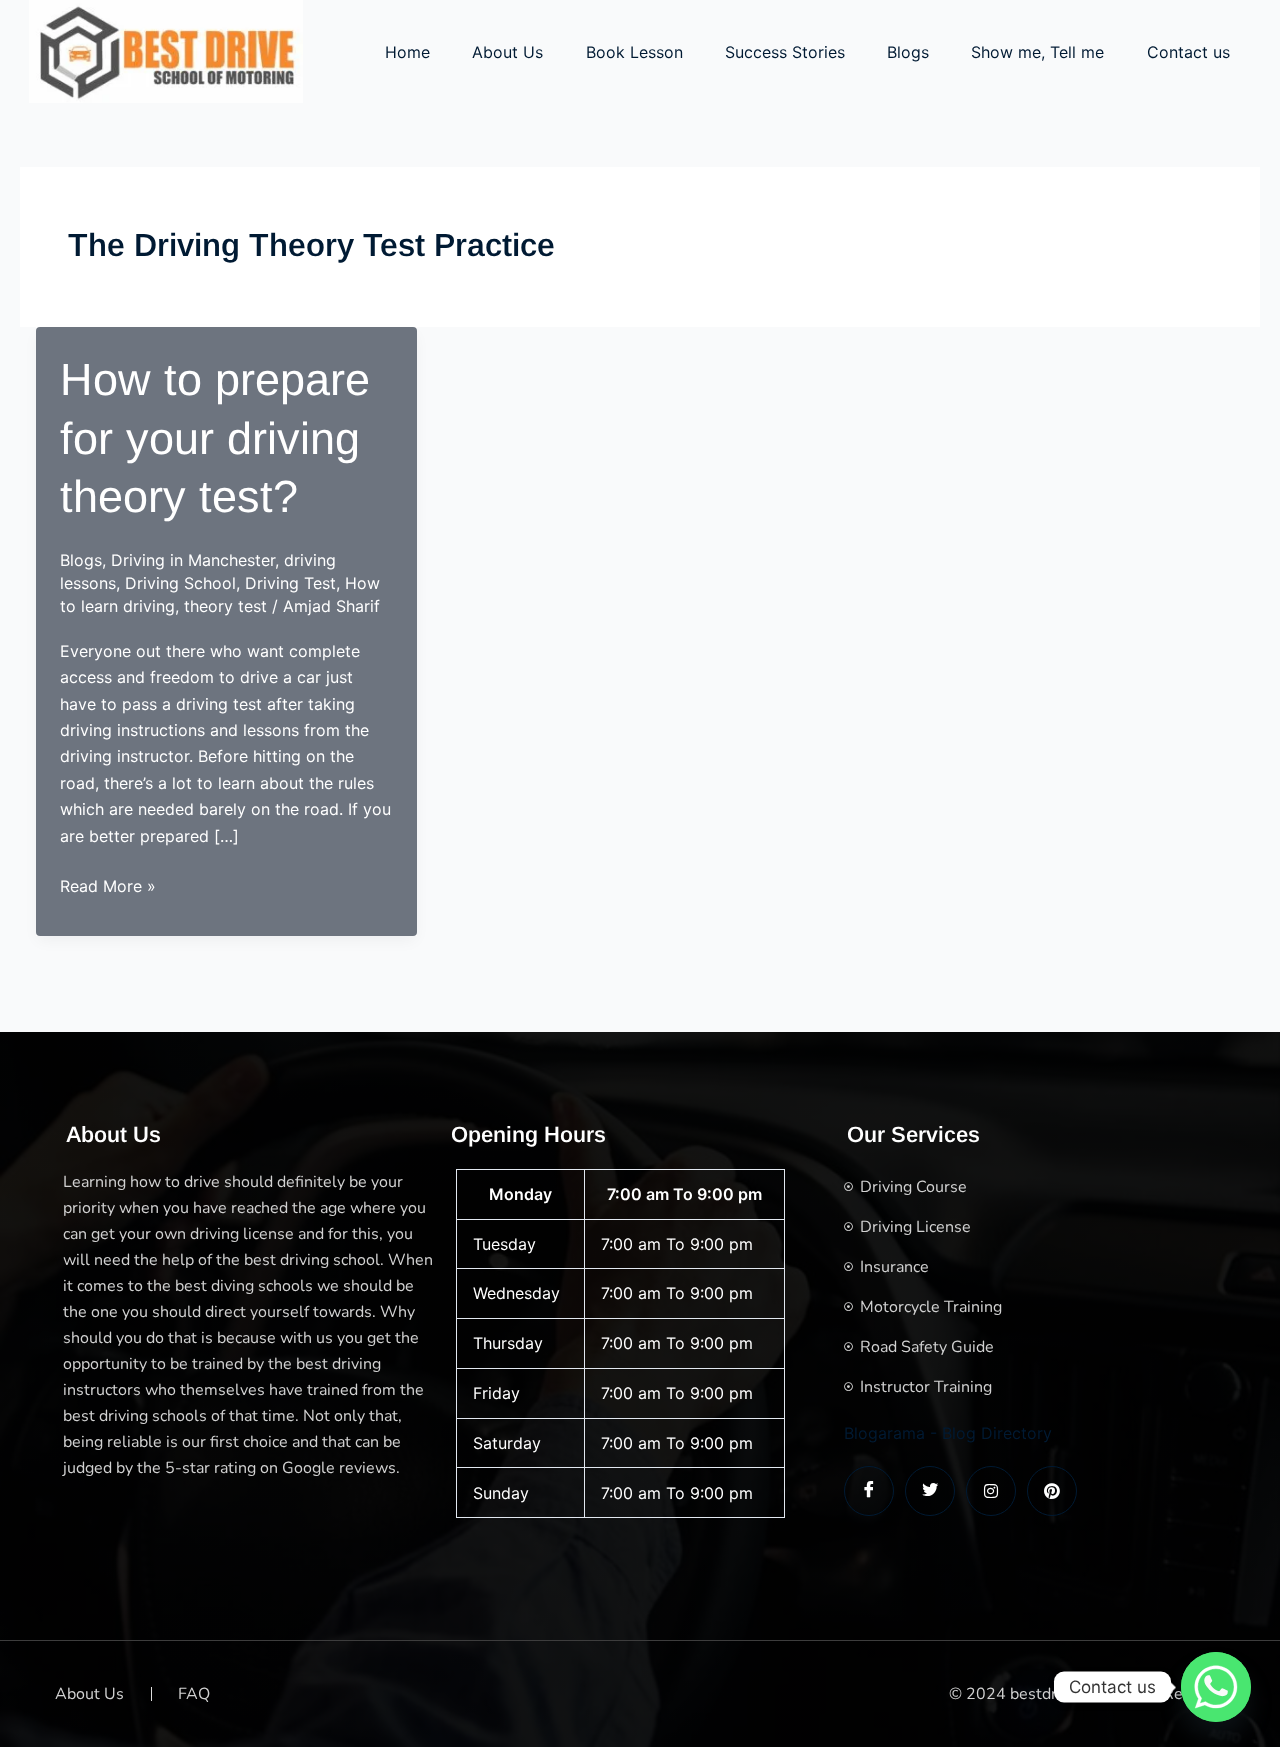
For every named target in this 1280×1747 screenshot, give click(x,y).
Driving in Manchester (193, 560)
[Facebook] (869, 1491)
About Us (507, 52)
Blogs (908, 52)
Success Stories (785, 52)
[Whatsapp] (1216, 1687)
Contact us (1188, 52)
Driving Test (290, 583)
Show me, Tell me (1037, 52)
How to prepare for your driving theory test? (215, 438)
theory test (225, 606)
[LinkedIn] (991, 1491)
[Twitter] (930, 1491)
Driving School (180, 583)
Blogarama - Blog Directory (948, 1433)
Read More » (108, 887)
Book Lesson (634, 52)
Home (407, 52)
